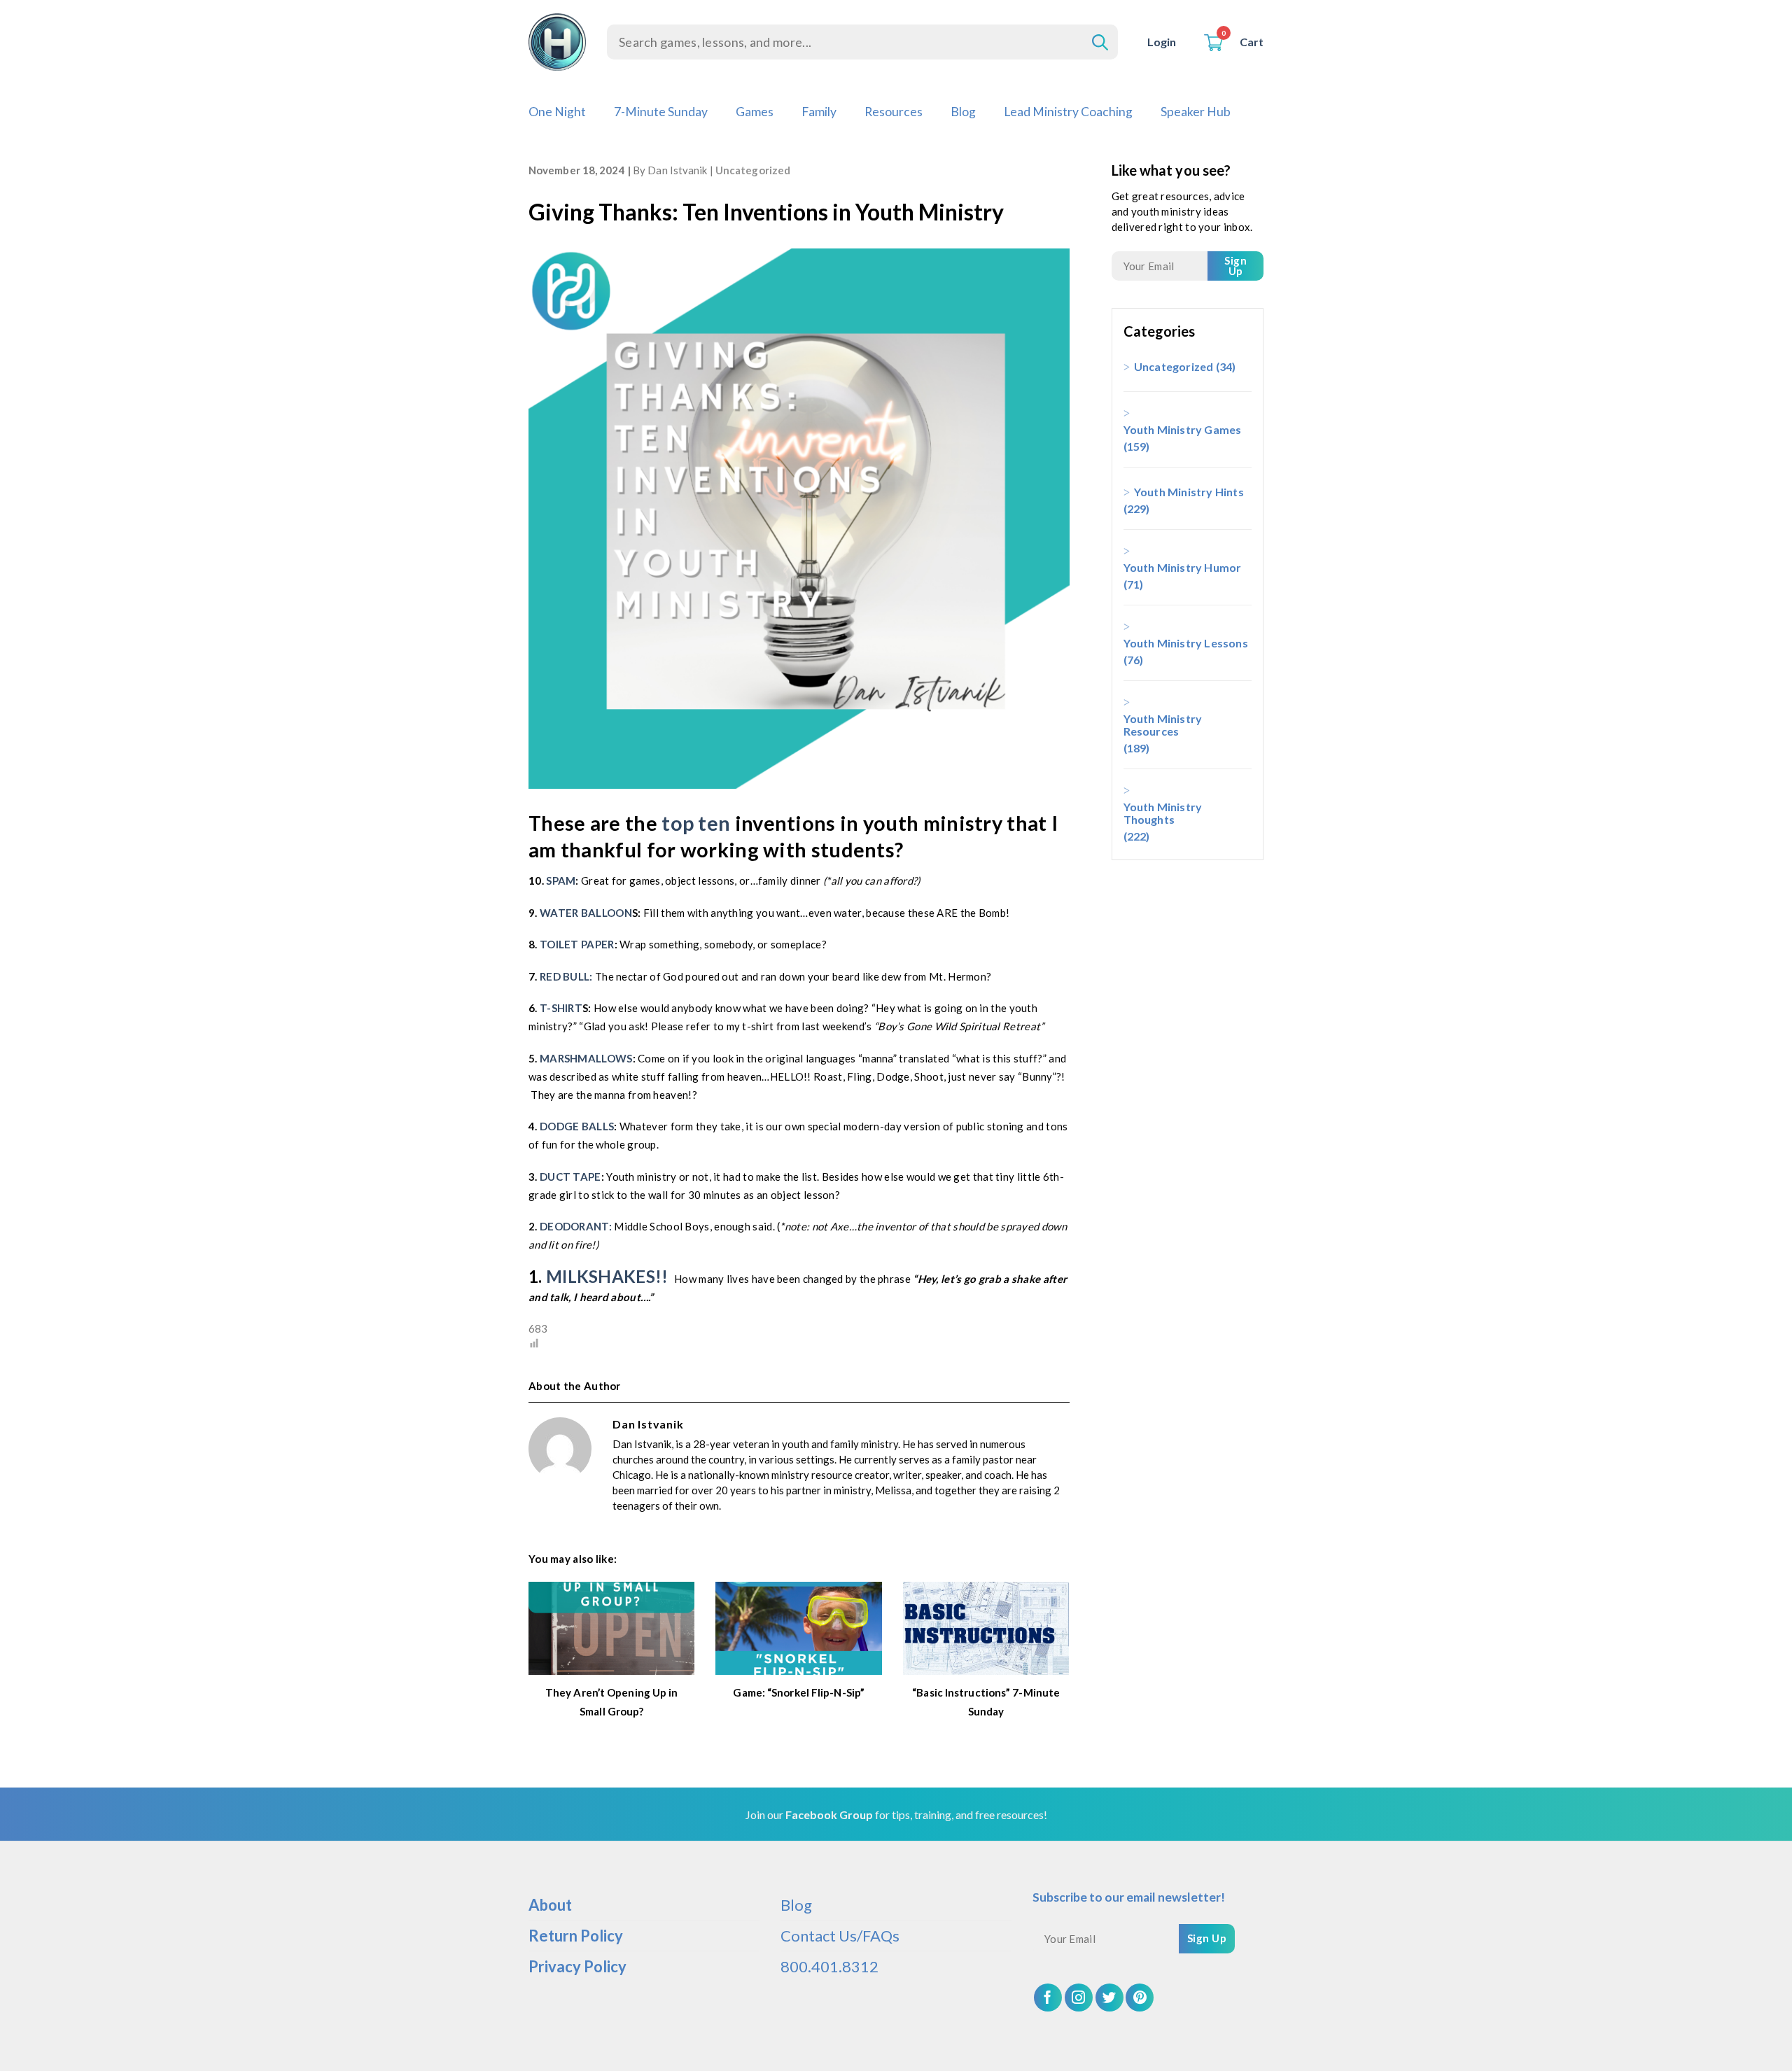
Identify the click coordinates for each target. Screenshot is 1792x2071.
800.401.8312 (829, 1966)
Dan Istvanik (677, 170)
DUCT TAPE (570, 1177)
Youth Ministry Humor (1183, 567)
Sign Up (1235, 266)
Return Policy (576, 1936)
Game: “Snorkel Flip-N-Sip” (799, 1692)
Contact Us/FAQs (840, 1936)
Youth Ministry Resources (1163, 725)
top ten (696, 823)
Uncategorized (753, 170)
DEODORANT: (576, 1226)
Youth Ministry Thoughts (1163, 813)
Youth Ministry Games (1183, 429)
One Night (557, 112)
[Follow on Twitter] (1109, 1998)
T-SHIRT (561, 1008)
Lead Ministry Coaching (1068, 112)
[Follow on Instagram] (1079, 1998)
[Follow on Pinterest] (1140, 1998)
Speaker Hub (1196, 112)
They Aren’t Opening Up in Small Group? (612, 1702)
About (550, 1905)
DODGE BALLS (577, 1126)
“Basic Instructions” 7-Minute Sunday (986, 1702)
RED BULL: (567, 976)
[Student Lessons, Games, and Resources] (557, 42)
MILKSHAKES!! (607, 1276)
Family (819, 112)
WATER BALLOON (586, 913)
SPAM (560, 880)
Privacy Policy (577, 1966)
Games (755, 112)
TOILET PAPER (577, 944)
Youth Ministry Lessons (1186, 643)
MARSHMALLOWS (585, 1058)
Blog (963, 112)
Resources (894, 112)
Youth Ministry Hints (1189, 492)
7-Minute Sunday (661, 112)
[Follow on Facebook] (1048, 1998)
